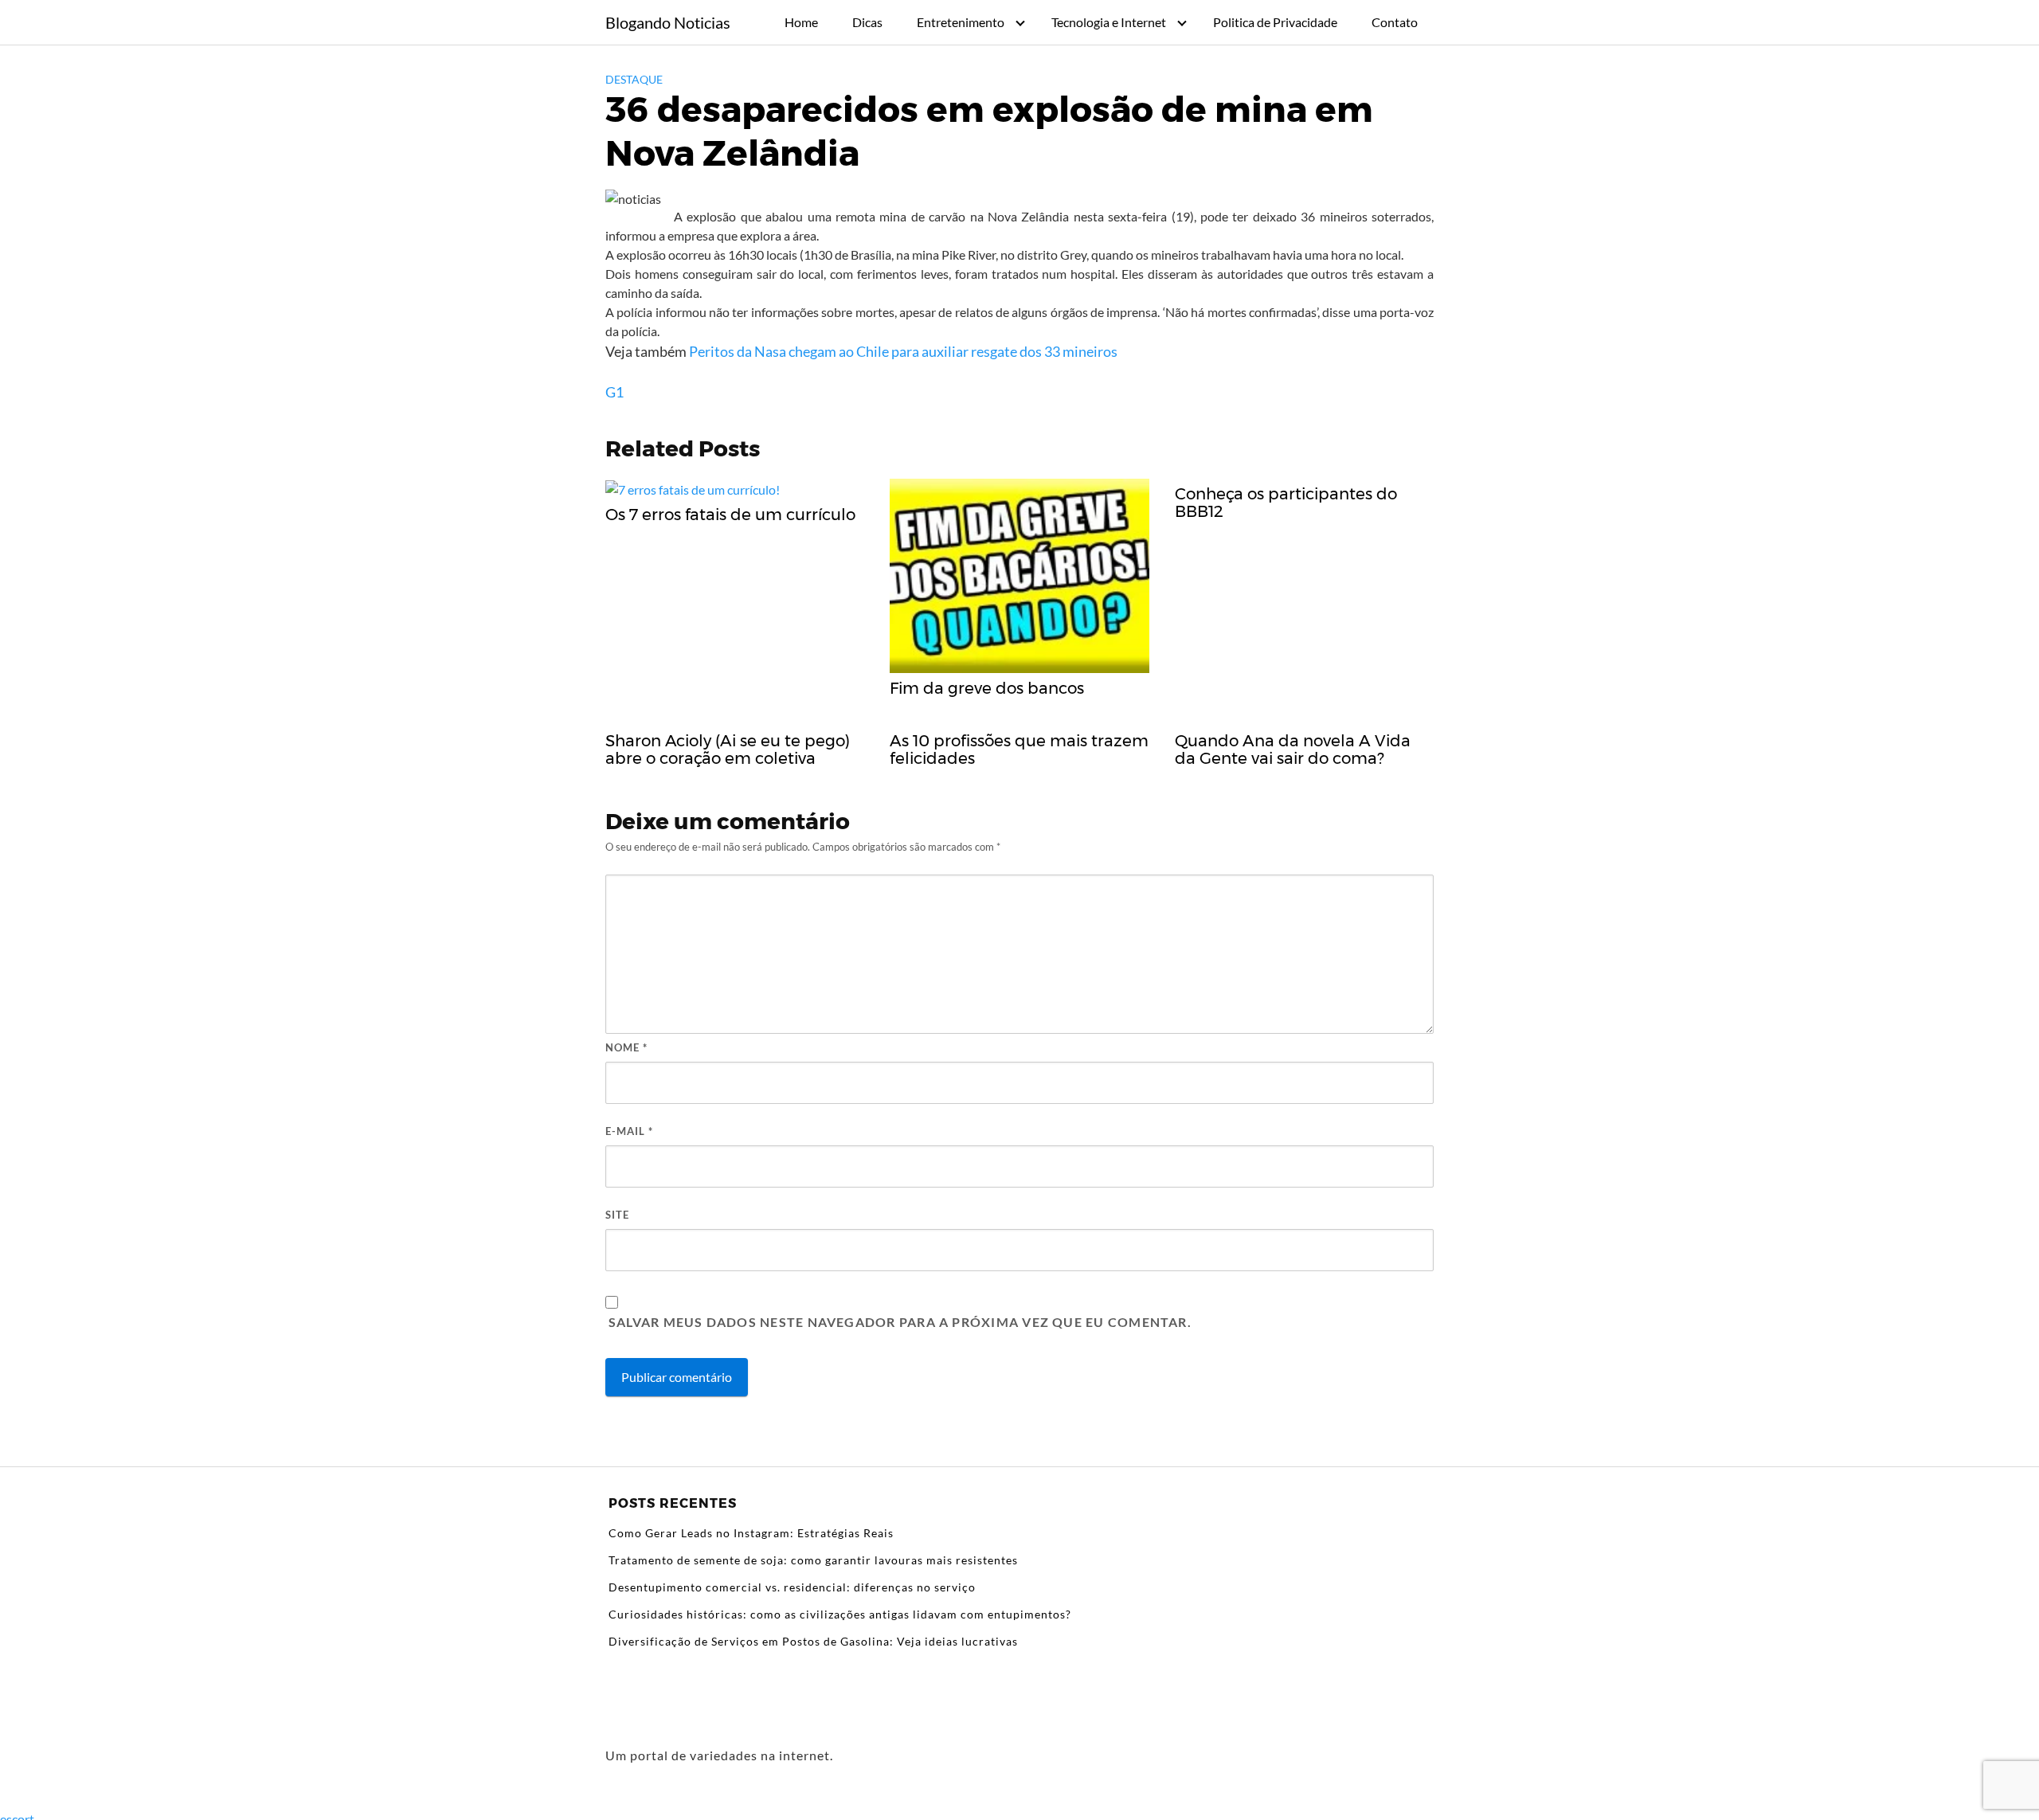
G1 (614, 392)
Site (617, 1215)
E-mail (629, 1131)
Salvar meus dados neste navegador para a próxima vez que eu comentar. (900, 1322)
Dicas (867, 22)
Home (801, 22)
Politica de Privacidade (1275, 22)
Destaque (634, 79)
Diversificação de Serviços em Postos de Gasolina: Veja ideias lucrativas (813, 1641)
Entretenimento (961, 22)
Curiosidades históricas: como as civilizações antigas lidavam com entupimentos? (840, 1614)
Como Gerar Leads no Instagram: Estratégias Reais (751, 1533)
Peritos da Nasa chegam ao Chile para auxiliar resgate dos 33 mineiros (903, 351)
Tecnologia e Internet (1109, 22)
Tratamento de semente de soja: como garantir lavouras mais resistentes (813, 1560)
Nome (626, 1047)
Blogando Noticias (668, 22)
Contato (1395, 22)
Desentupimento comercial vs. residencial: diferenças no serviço (792, 1587)
